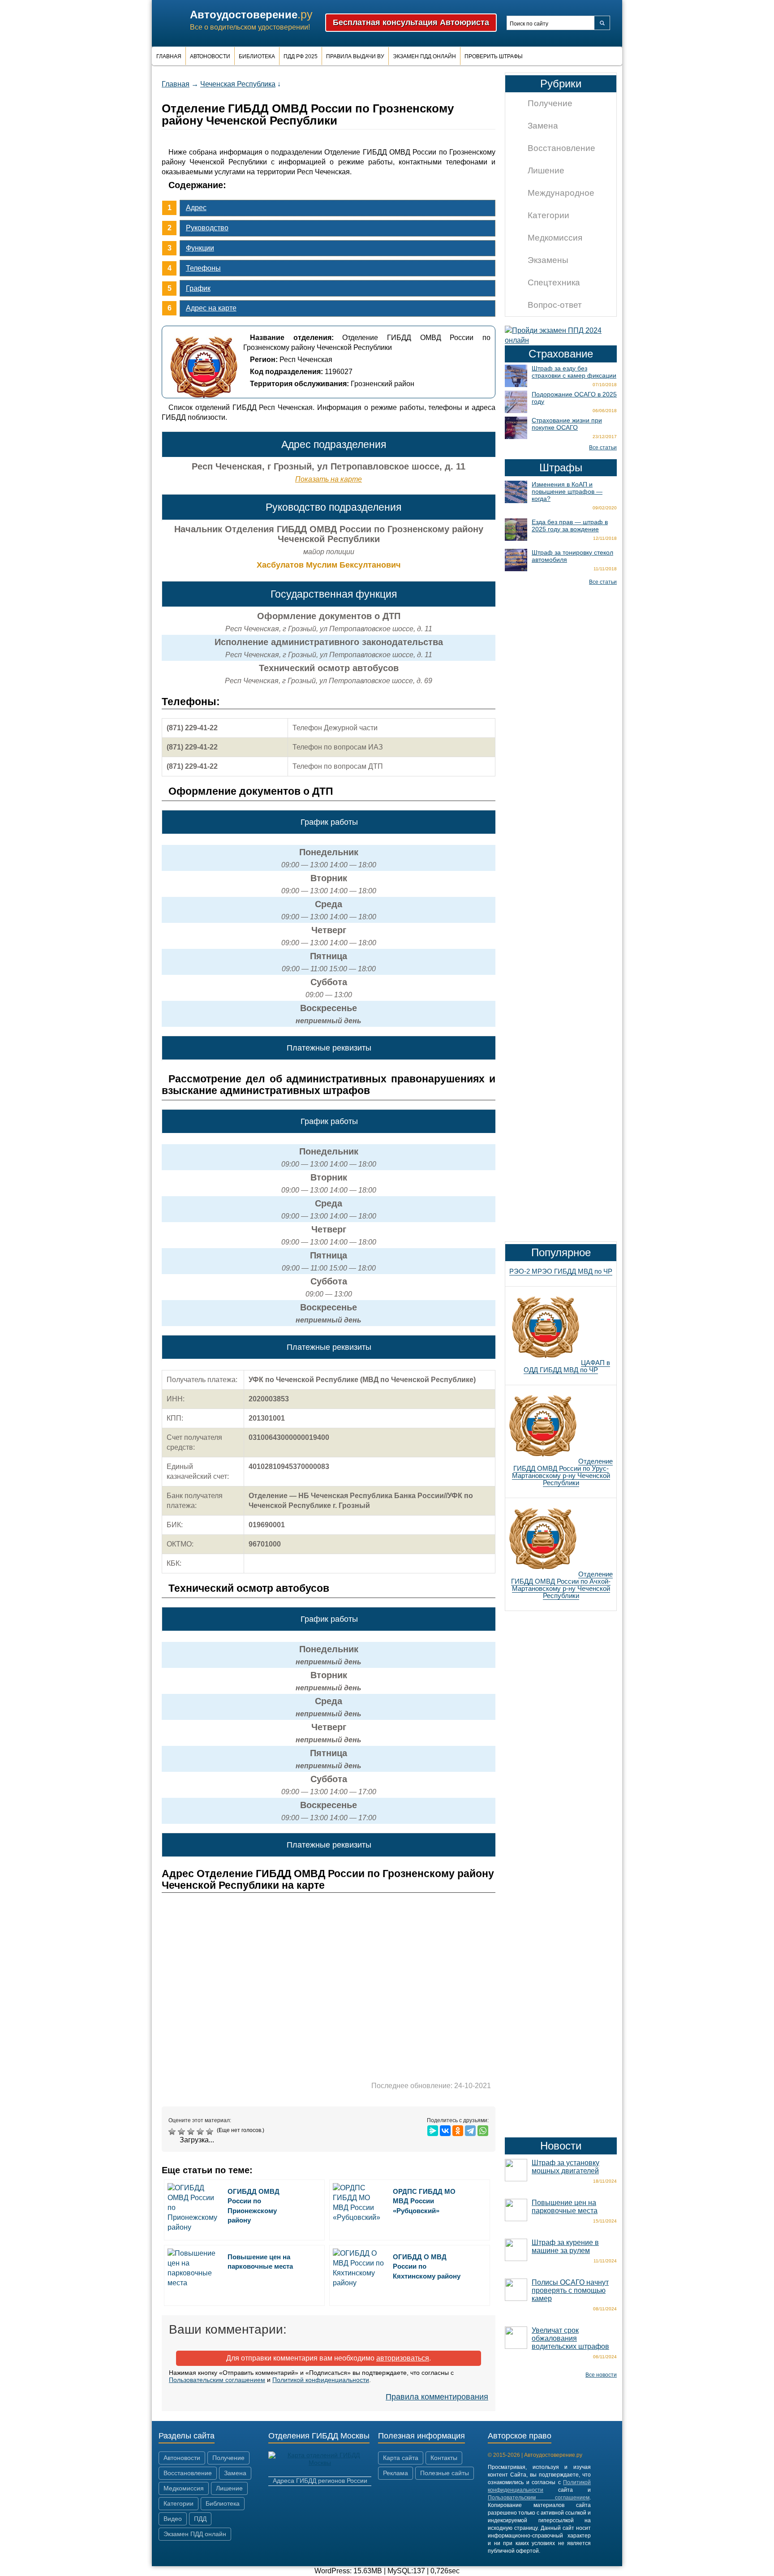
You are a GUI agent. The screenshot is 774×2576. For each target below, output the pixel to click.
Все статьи (603, 448)
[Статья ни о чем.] (173, 2132)
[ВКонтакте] (445, 2131)
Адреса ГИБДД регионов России (320, 2481)
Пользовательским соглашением (217, 2380)
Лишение (546, 170)
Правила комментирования (437, 2397)
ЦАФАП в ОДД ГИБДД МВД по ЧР (567, 1366)
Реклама (396, 2473)
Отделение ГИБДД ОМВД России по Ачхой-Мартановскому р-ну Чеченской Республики (562, 1585)
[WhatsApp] (483, 2131)
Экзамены (548, 260)
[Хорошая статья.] (201, 2132)
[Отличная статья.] (211, 2132)
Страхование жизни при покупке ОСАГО (567, 424)
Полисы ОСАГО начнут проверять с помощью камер (570, 2290)
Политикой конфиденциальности (321, 2380)
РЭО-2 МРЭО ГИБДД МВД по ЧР (561, 1271)
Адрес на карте (211, 308)
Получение (550, 103)
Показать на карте (329, 479)
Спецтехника (554, 282)
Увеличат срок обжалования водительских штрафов (570, 2338)
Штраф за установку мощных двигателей (565, 2167)
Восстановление (561, 148)
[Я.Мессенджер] (433, 2131)
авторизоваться (403, 2358)
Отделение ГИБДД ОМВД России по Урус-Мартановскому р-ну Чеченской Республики (562, 1472)
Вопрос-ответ (555, 305)
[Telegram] (470, 2131)
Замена (543, 126)
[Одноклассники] (458, 2131)
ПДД (200, 2519)
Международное (561, 193)
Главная (169, 56)
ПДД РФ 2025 (301, 56)
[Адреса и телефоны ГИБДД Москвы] (320, 2463)
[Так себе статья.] (183, 2132)
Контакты (444, 2458)
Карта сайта (401, 2458)
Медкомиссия (555, 238)
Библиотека (257, 56)
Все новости (601, 2375)
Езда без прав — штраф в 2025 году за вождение (570, 526)
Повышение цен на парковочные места (565, 2207)
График (198, 288)
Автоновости (210, 56)
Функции (200, 248)
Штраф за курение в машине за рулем (565, 2246)
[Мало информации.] (192, 2132)
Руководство (207, 228)
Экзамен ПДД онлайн (424, 56)
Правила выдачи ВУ (355, 56)
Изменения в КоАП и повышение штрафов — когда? (567, 491)
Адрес (196, 208)
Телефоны (203, 268)
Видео (173, 2519)
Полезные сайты (445, 2473)
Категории (548, 215)
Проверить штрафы (494, 56)
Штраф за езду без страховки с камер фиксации (574, 372)
